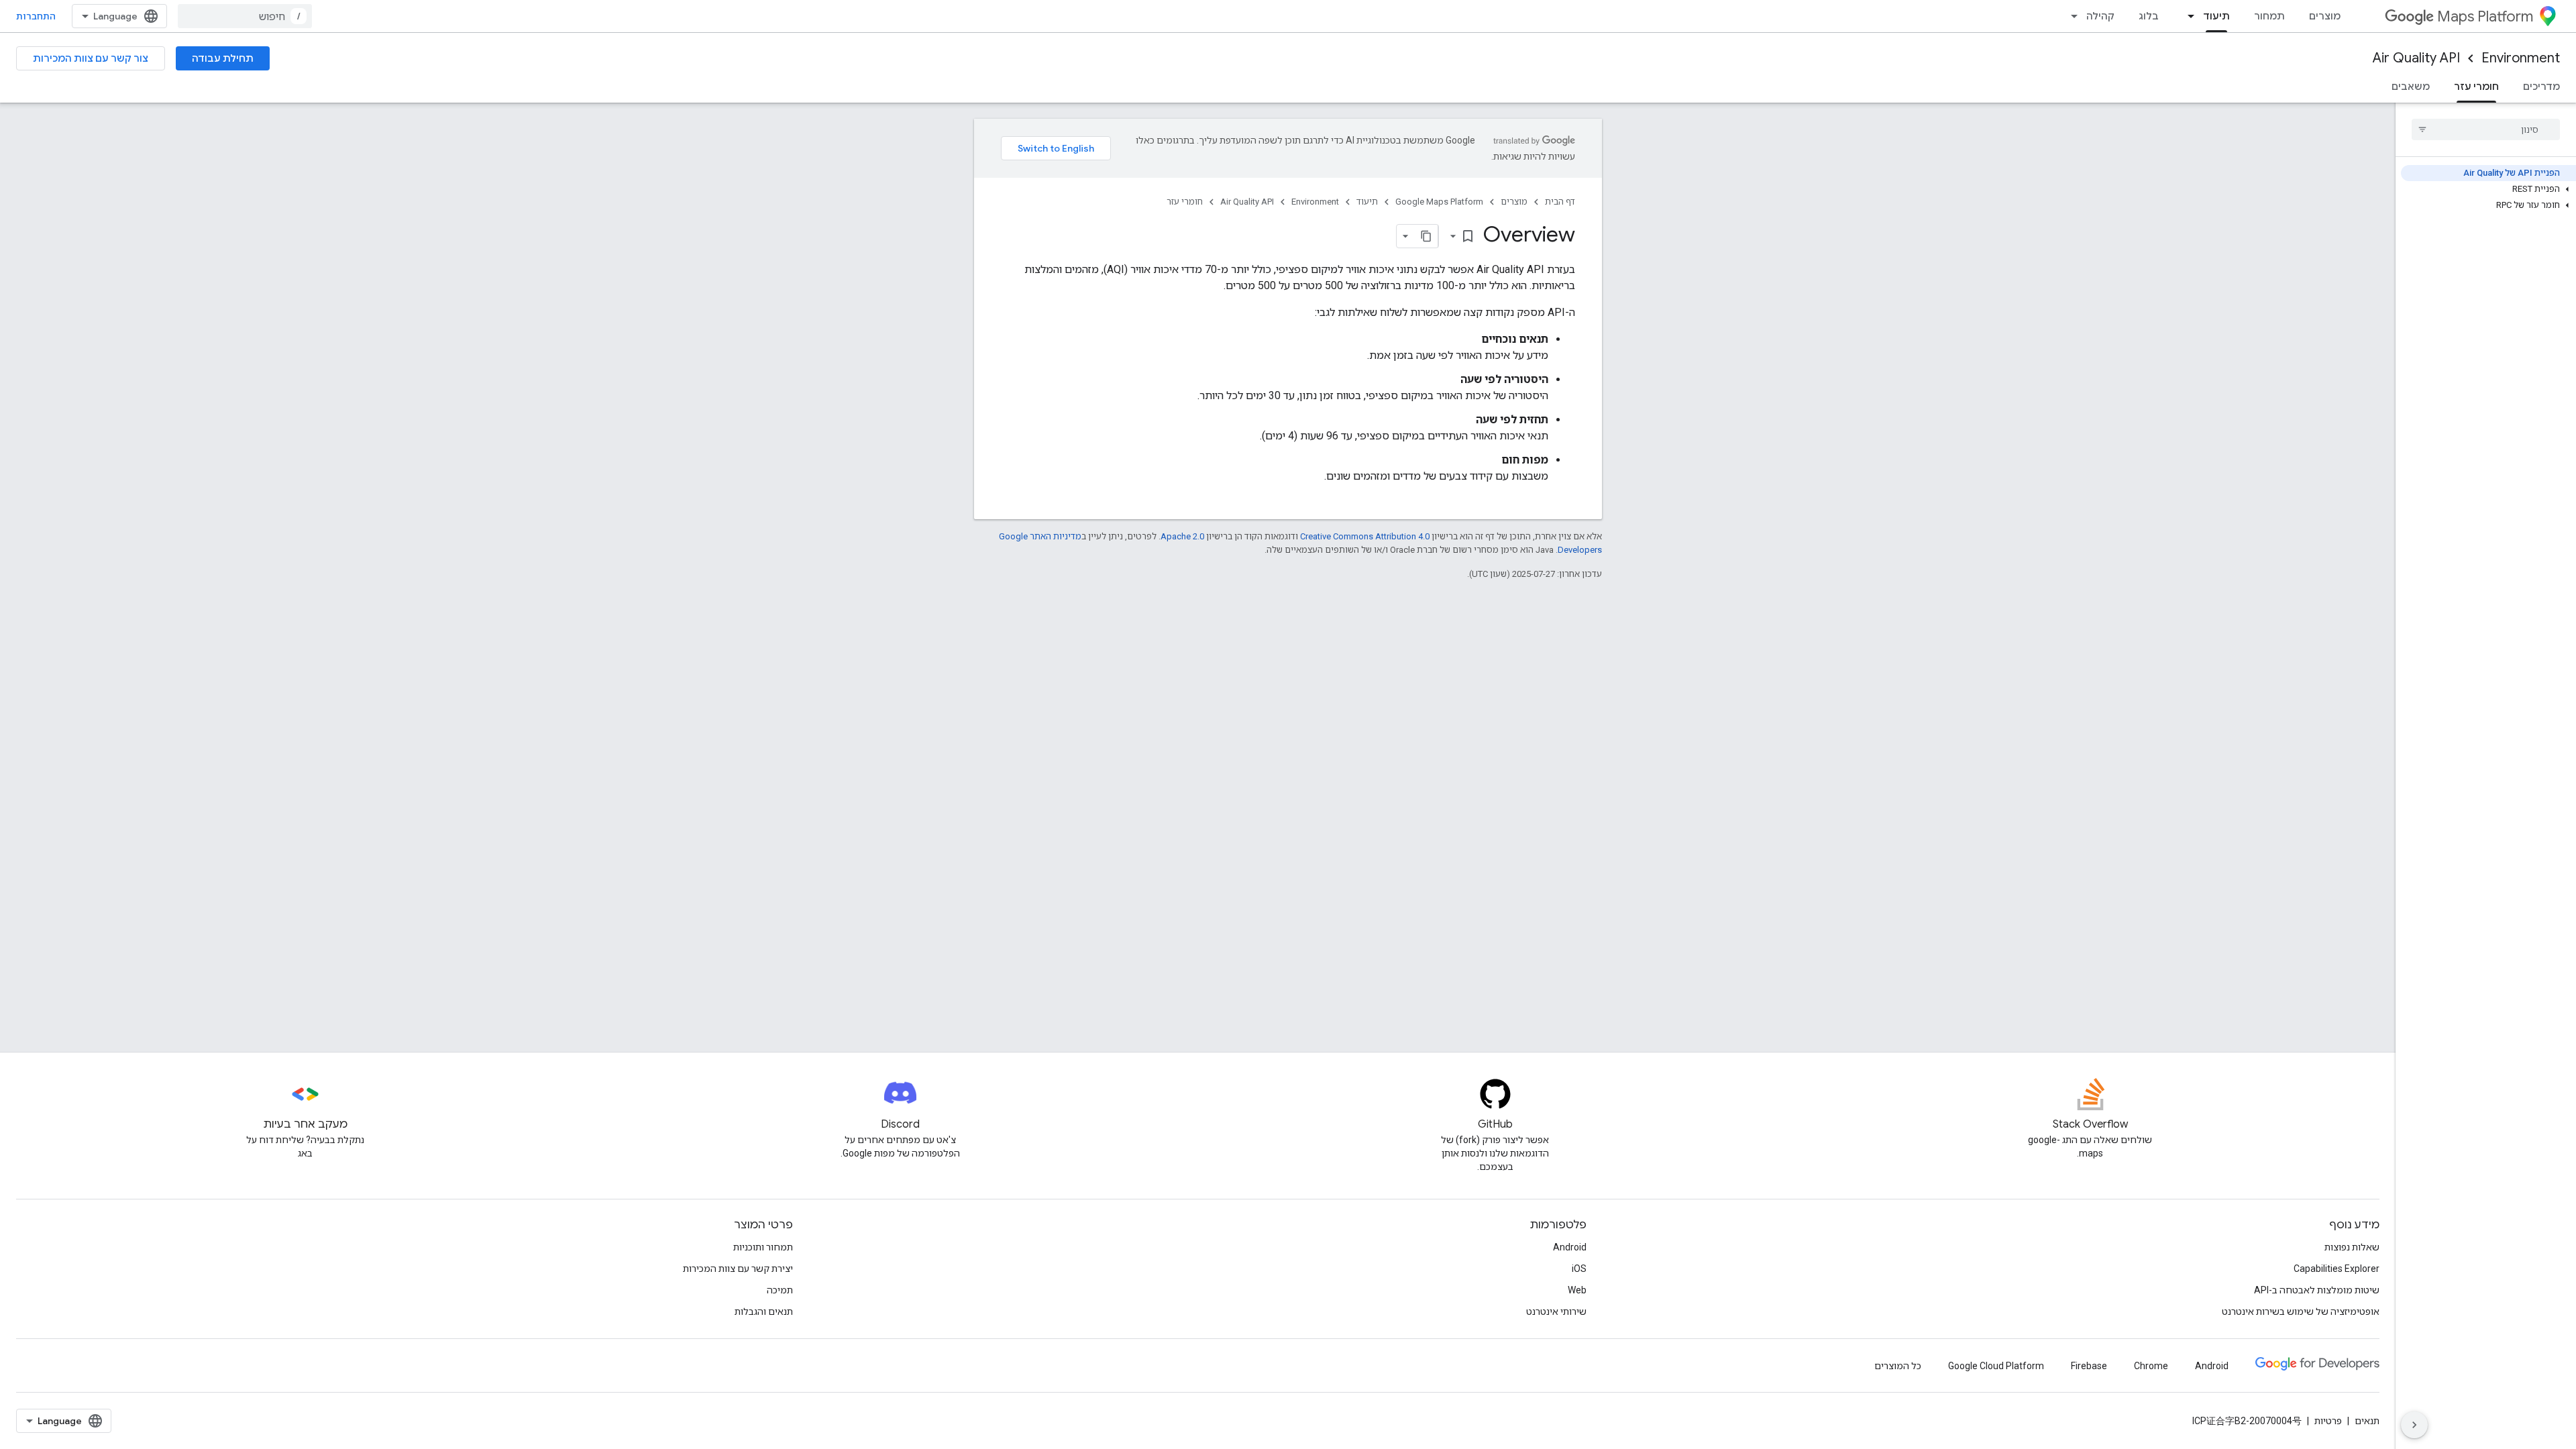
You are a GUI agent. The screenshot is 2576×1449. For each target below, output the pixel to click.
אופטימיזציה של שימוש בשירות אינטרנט (2301, 1311)
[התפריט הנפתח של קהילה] (2070, 16)
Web (1577, 1290)
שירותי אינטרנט (1556, 1311)
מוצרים (2325, 16)
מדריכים (2541, 87)
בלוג (2149, 16)
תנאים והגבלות (764, 1311)
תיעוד (2216, 16)
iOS (1579, 1269)
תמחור (2269, 16)
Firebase (2089, 1366)
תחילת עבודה (223, 58)
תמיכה (780, 1290)
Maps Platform (2485, 16)
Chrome (2151, 1366)
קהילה (2100, 16)
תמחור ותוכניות (763, 1247)
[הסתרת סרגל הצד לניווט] (2414, 1425)
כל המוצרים (1898, 1366)
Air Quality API (2416, 58)
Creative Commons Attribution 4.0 (1365, 536)
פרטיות (2328, 1421)
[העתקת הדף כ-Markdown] (1426, 236)
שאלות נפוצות (2352, 1247)
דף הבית (1560, 202)
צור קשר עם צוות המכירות (91, 58)
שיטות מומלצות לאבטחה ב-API (2317, 1290)
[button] (2488, 189)
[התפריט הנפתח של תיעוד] (2187, 16)
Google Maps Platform (1439, 202)
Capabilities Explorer (2337, 1269)
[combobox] (245, 16)
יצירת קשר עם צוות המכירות (738, 1269)
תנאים (2367, 1421)
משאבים (2411, 87)
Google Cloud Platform (1996, 1366)
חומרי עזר (2476, 87)
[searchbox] (2486, 129)
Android (1570, 1247)
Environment (2521, 58)
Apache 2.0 (1182, 536)
